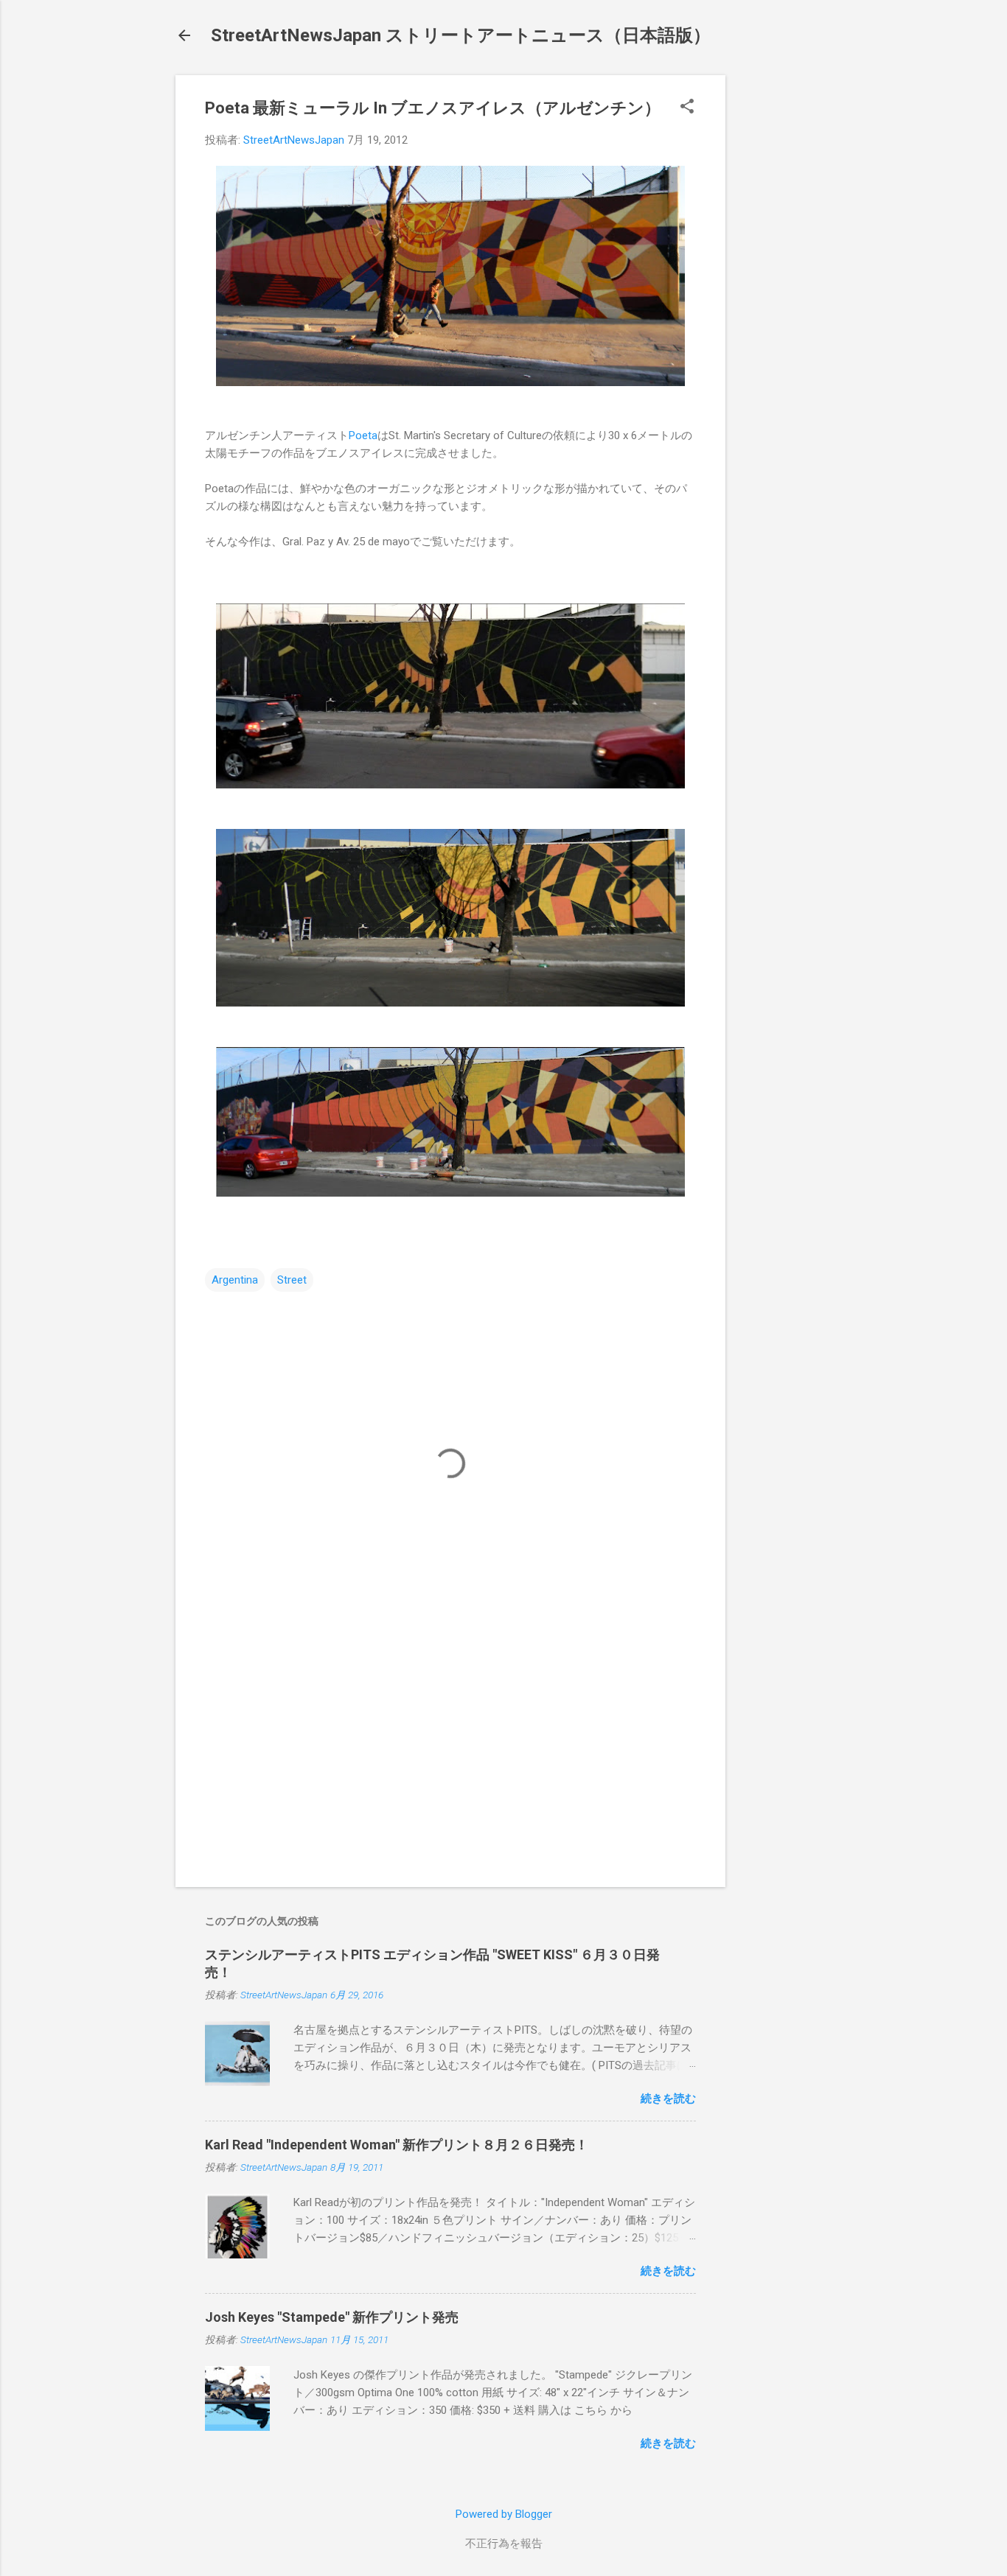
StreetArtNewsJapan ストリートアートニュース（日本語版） (461, 35)
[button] (687, 108)
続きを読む (668, 2099)
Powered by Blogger (504, 2514)
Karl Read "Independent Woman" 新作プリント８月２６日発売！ (397, 2145)
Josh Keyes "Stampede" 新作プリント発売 (332, 2317)
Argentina (235, 1280)
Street (292, 1280)
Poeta (363, 435)
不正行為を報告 (504, 2544)
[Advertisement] (784, 296)
